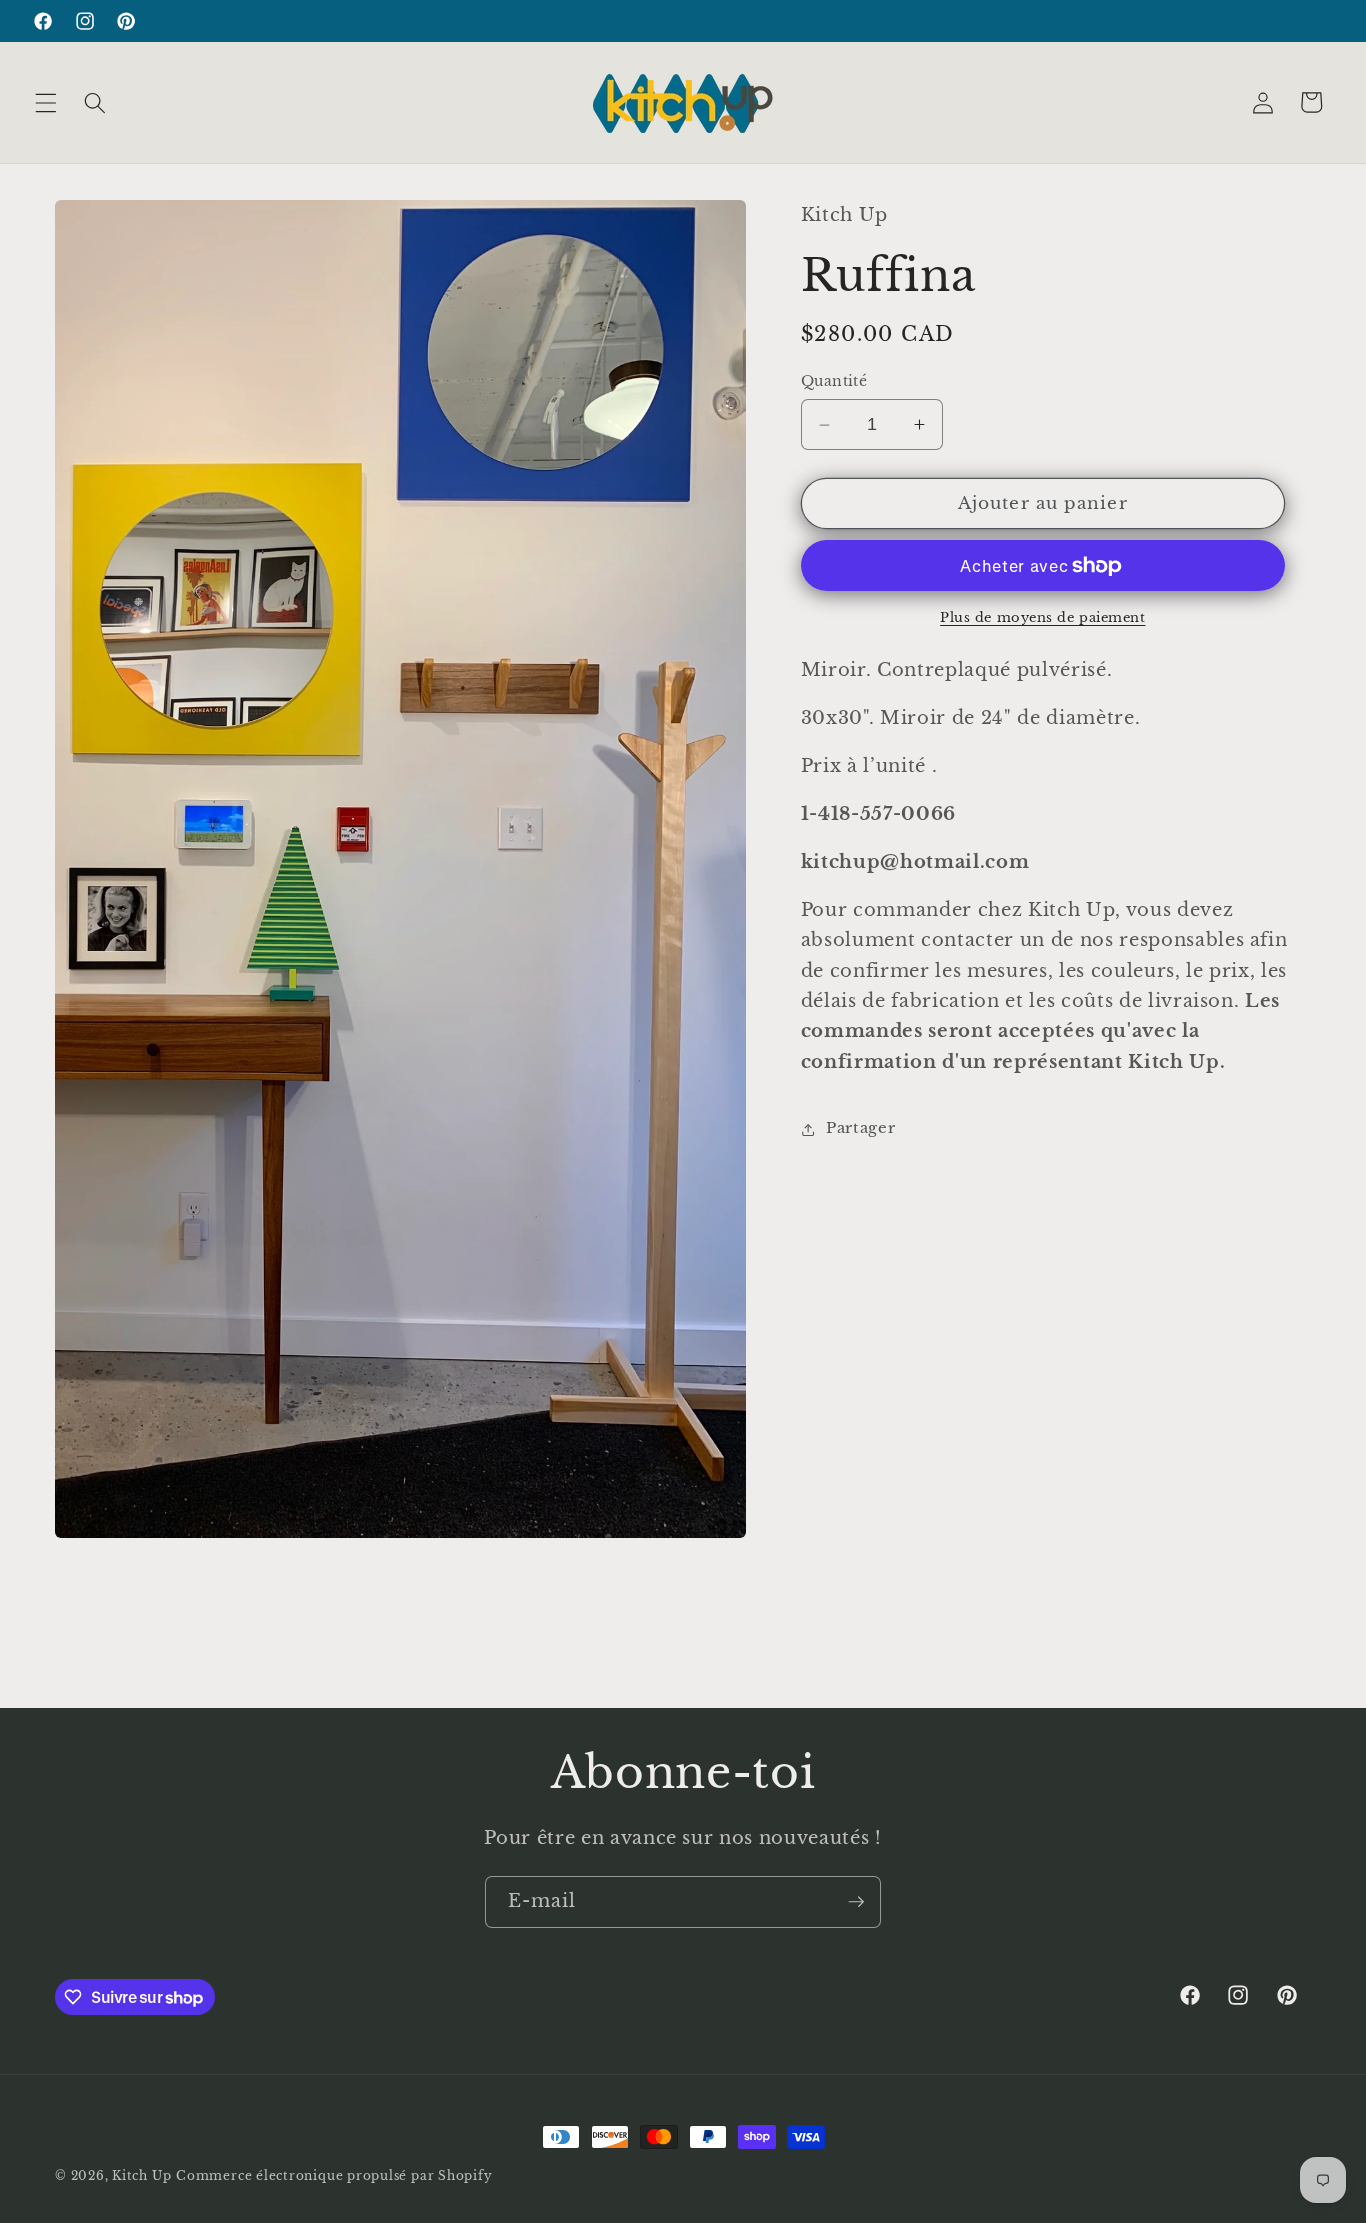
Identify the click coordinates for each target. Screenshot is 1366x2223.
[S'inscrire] (856, 1902)
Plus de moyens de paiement (1042, 618)
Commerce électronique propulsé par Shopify (334, 2175)
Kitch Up (141, 2175)
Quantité (834, 382)
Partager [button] (860, 1128)
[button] (46, 102)
